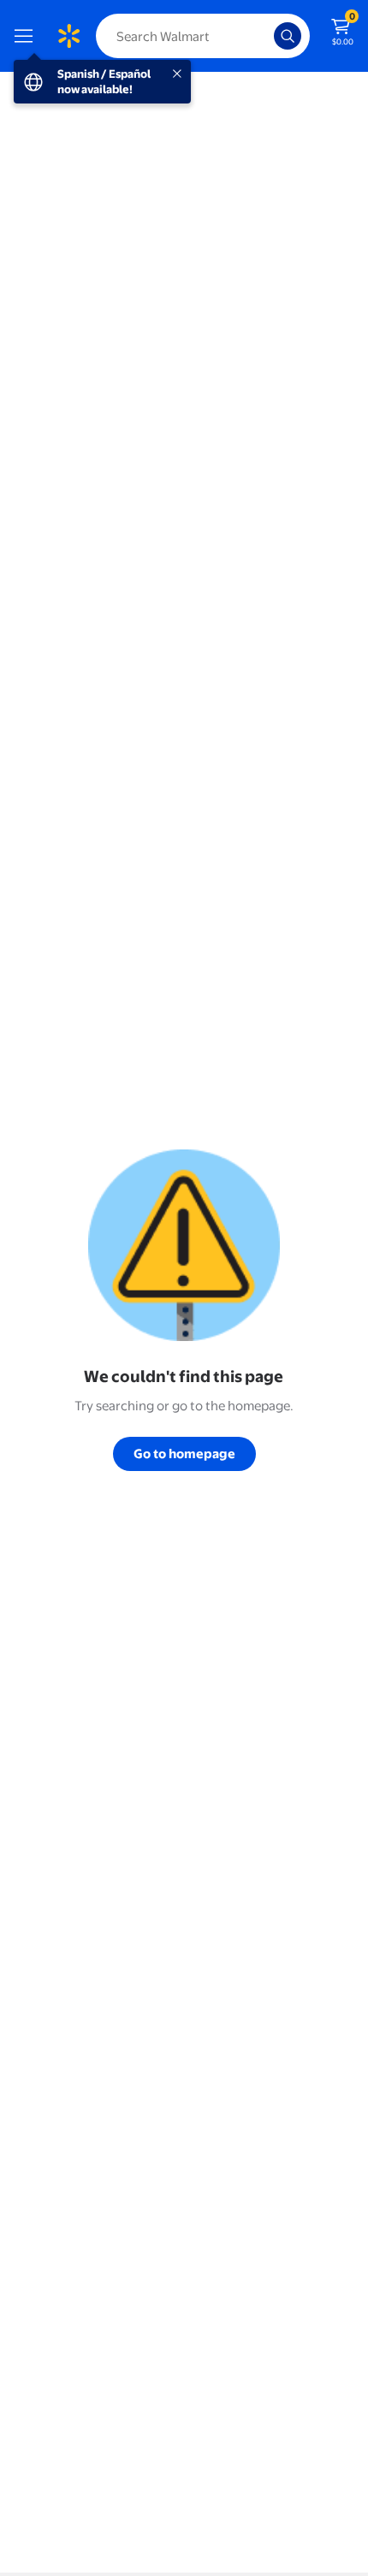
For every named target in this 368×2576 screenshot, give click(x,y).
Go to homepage (184, 1453)
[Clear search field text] (265, 36)
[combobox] (203, 36)
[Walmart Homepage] (68, 36)
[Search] (288, 36)
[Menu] (27, 36)
